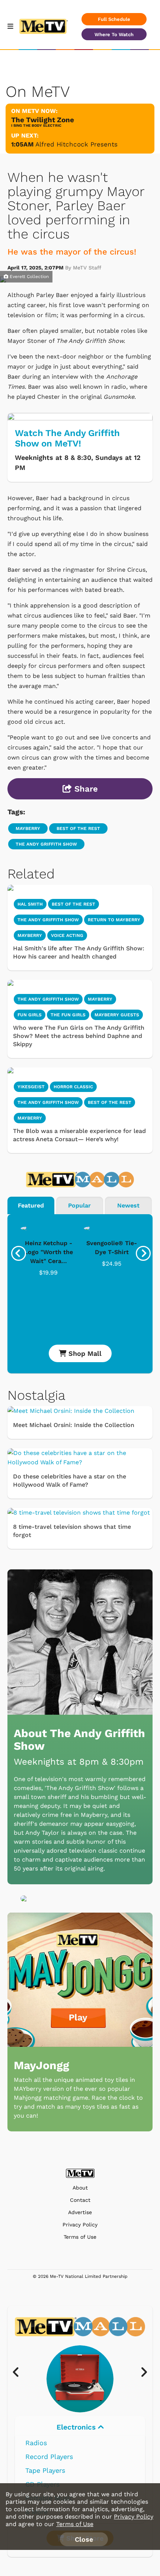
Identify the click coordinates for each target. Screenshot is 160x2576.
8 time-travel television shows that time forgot (72, 1531)
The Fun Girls (68, 1015)
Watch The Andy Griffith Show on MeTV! (67, 438)
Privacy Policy (80, 2225)
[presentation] (19, 1253)
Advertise (80, 2212)
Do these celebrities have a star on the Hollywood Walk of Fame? (70, 1480)
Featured (31, 1205)
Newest (128, 1205)
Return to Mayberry (114, 920)
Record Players (49, 2457)
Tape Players (45, 2470)
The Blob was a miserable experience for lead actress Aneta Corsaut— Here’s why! (79, 1135)
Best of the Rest (110, 1102)
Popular (79, 1205)
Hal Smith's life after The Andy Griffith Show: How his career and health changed (79, 952)
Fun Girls (30, 1015)
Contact (80, 2200)
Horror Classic (73, 1087)
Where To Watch (114, 34)
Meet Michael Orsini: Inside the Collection (74, 1425)
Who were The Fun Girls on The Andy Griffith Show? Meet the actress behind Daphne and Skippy (79, 1036)
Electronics (77, 2427)
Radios (36, 2443)
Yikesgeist (31, 1087)
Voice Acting (67, 935)
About (80, 2188)
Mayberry (28, 828)
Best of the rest (78, 828)
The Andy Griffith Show (46, 844)
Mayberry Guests (117, 1015)
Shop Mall (84, 1353)
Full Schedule (114, 19)
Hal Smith (30, 904)
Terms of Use (80, 2237)
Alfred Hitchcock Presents (76, 144)
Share (85, 789)
